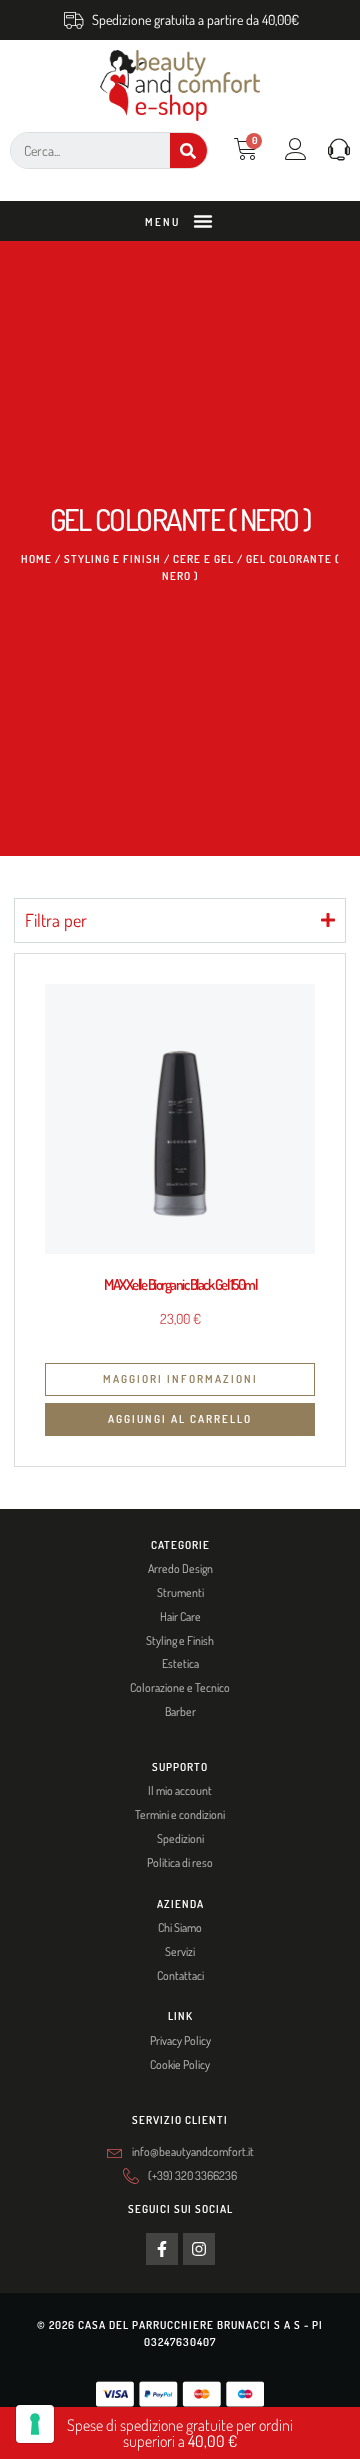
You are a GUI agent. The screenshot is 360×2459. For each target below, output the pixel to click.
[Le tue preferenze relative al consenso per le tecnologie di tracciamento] (35, 2424)
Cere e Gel (203, 559)
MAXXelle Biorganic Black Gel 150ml (180, 1284)
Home (36, 559)
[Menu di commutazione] (203, 221)
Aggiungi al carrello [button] (180, 1419)
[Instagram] (199, 2249)
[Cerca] (188, 150)
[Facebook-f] (162, 2249)
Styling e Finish (112, 559)
